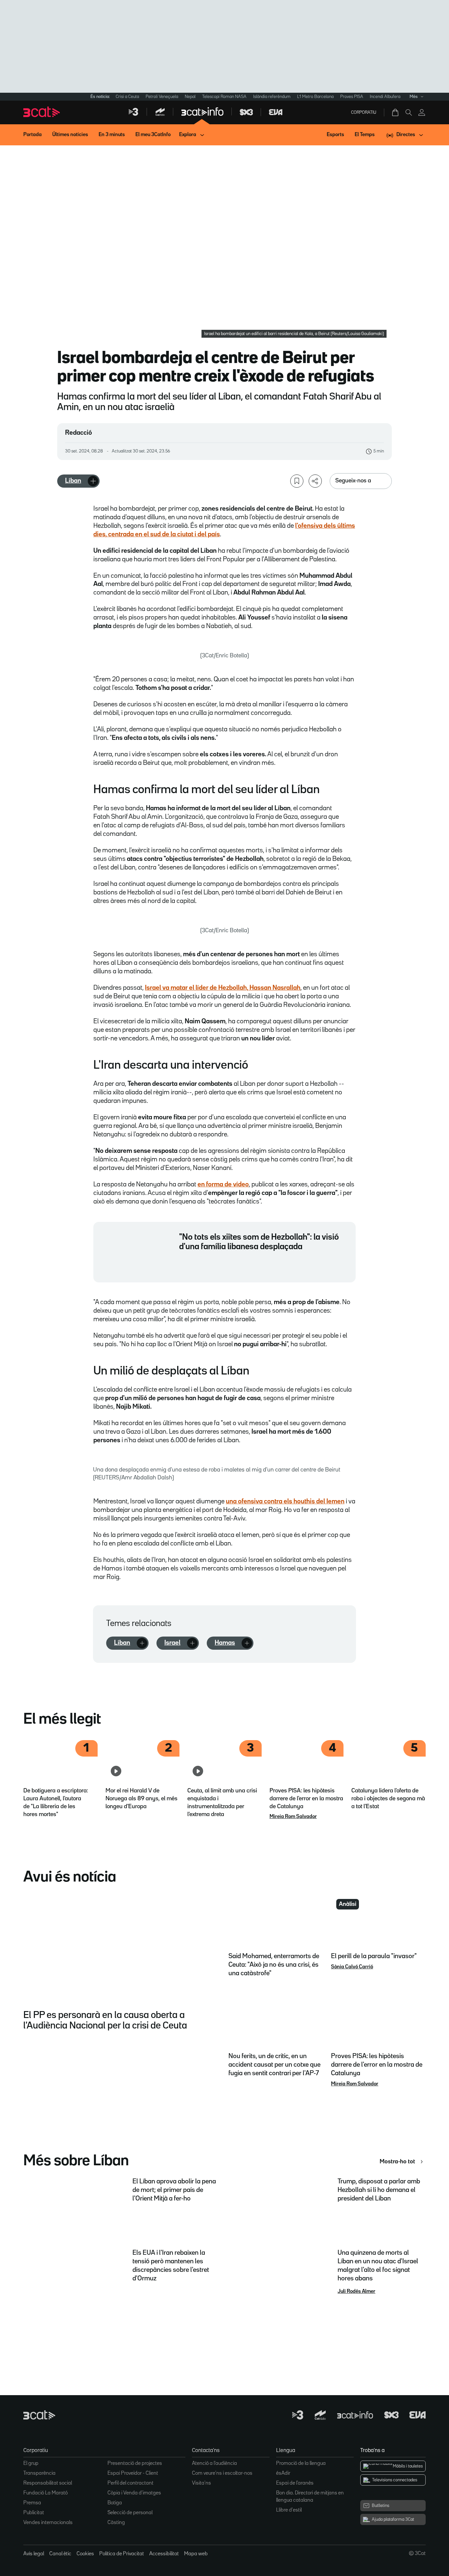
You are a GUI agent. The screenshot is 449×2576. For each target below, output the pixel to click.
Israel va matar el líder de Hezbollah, (223, 988)
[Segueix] (93, 481)
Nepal (190, 97)
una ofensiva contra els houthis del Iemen (285, 1501)
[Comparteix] (315, 481)
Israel (172, 1643)
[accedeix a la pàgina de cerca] (409, 112)
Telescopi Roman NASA (224, 97)
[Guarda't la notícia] (297, 481)
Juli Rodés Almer (356, 2292)
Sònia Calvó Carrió (352, 1967)
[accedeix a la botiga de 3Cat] (396, 112)
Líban (73, 481)
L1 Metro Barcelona (315, 97)
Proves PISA (352, 97)
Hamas (225, 1643)
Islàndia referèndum (272, 97)
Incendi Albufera (385, 97)
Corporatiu (364, 112)
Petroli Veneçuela (162, 97)
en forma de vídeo (223, 1184)
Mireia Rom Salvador (293, 1817)
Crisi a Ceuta (127, 97)
